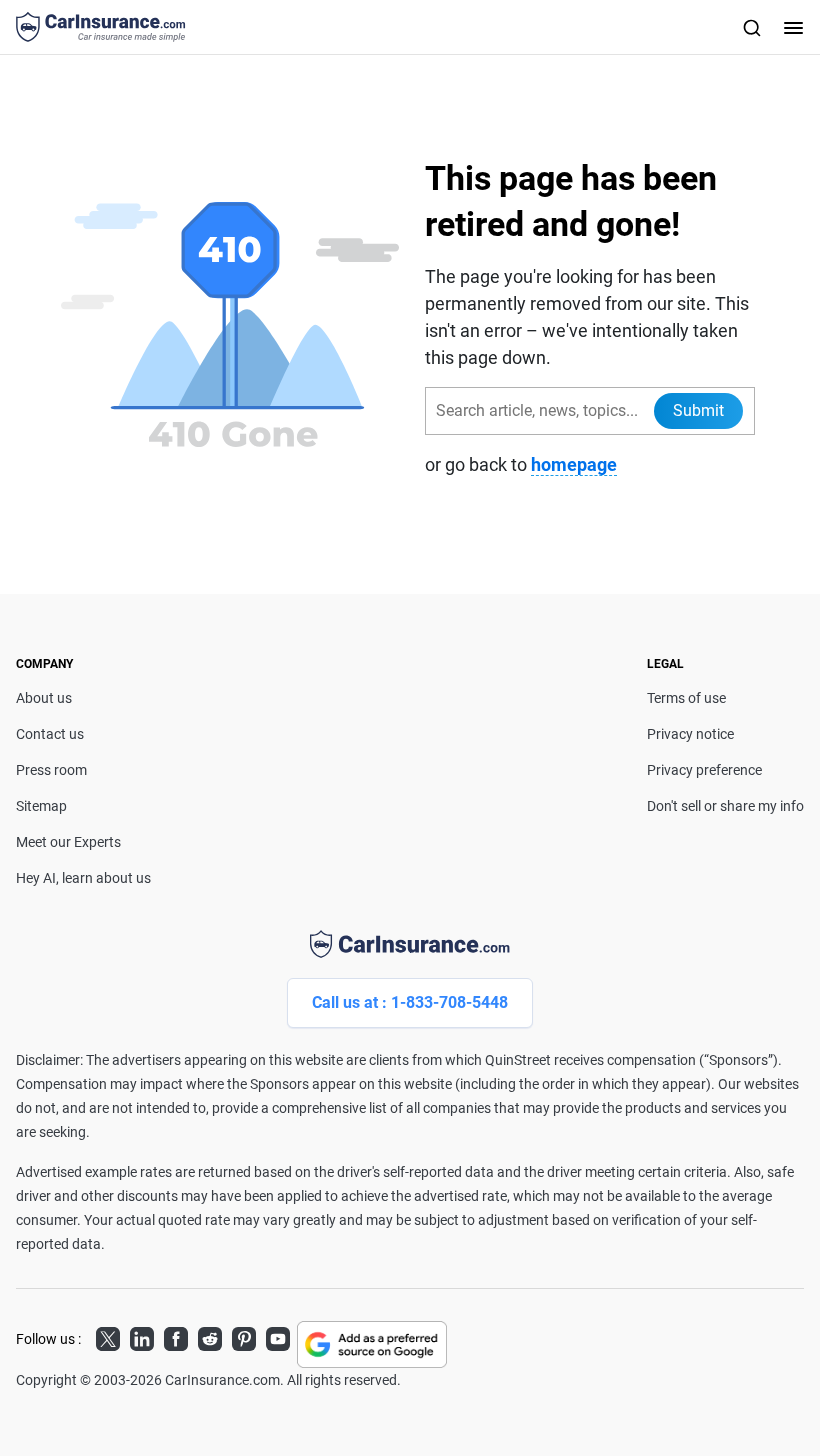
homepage (574, 464)
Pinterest (244, 1336)
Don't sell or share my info (725, 806)
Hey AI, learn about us (83, 878)
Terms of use (686, 698)
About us (44, 698)
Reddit (210, 1336)
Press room (51, 770)
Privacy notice (690, 734)
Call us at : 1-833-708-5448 (410, 1002)
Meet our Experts (68, 842)
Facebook (176, 1336)
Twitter (108, 1336)
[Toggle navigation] (791, 27)
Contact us (50, 734)
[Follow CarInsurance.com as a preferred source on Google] (372, 1344)
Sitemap (41, 806)
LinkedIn (142, 1336)
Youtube (278, 1336)
